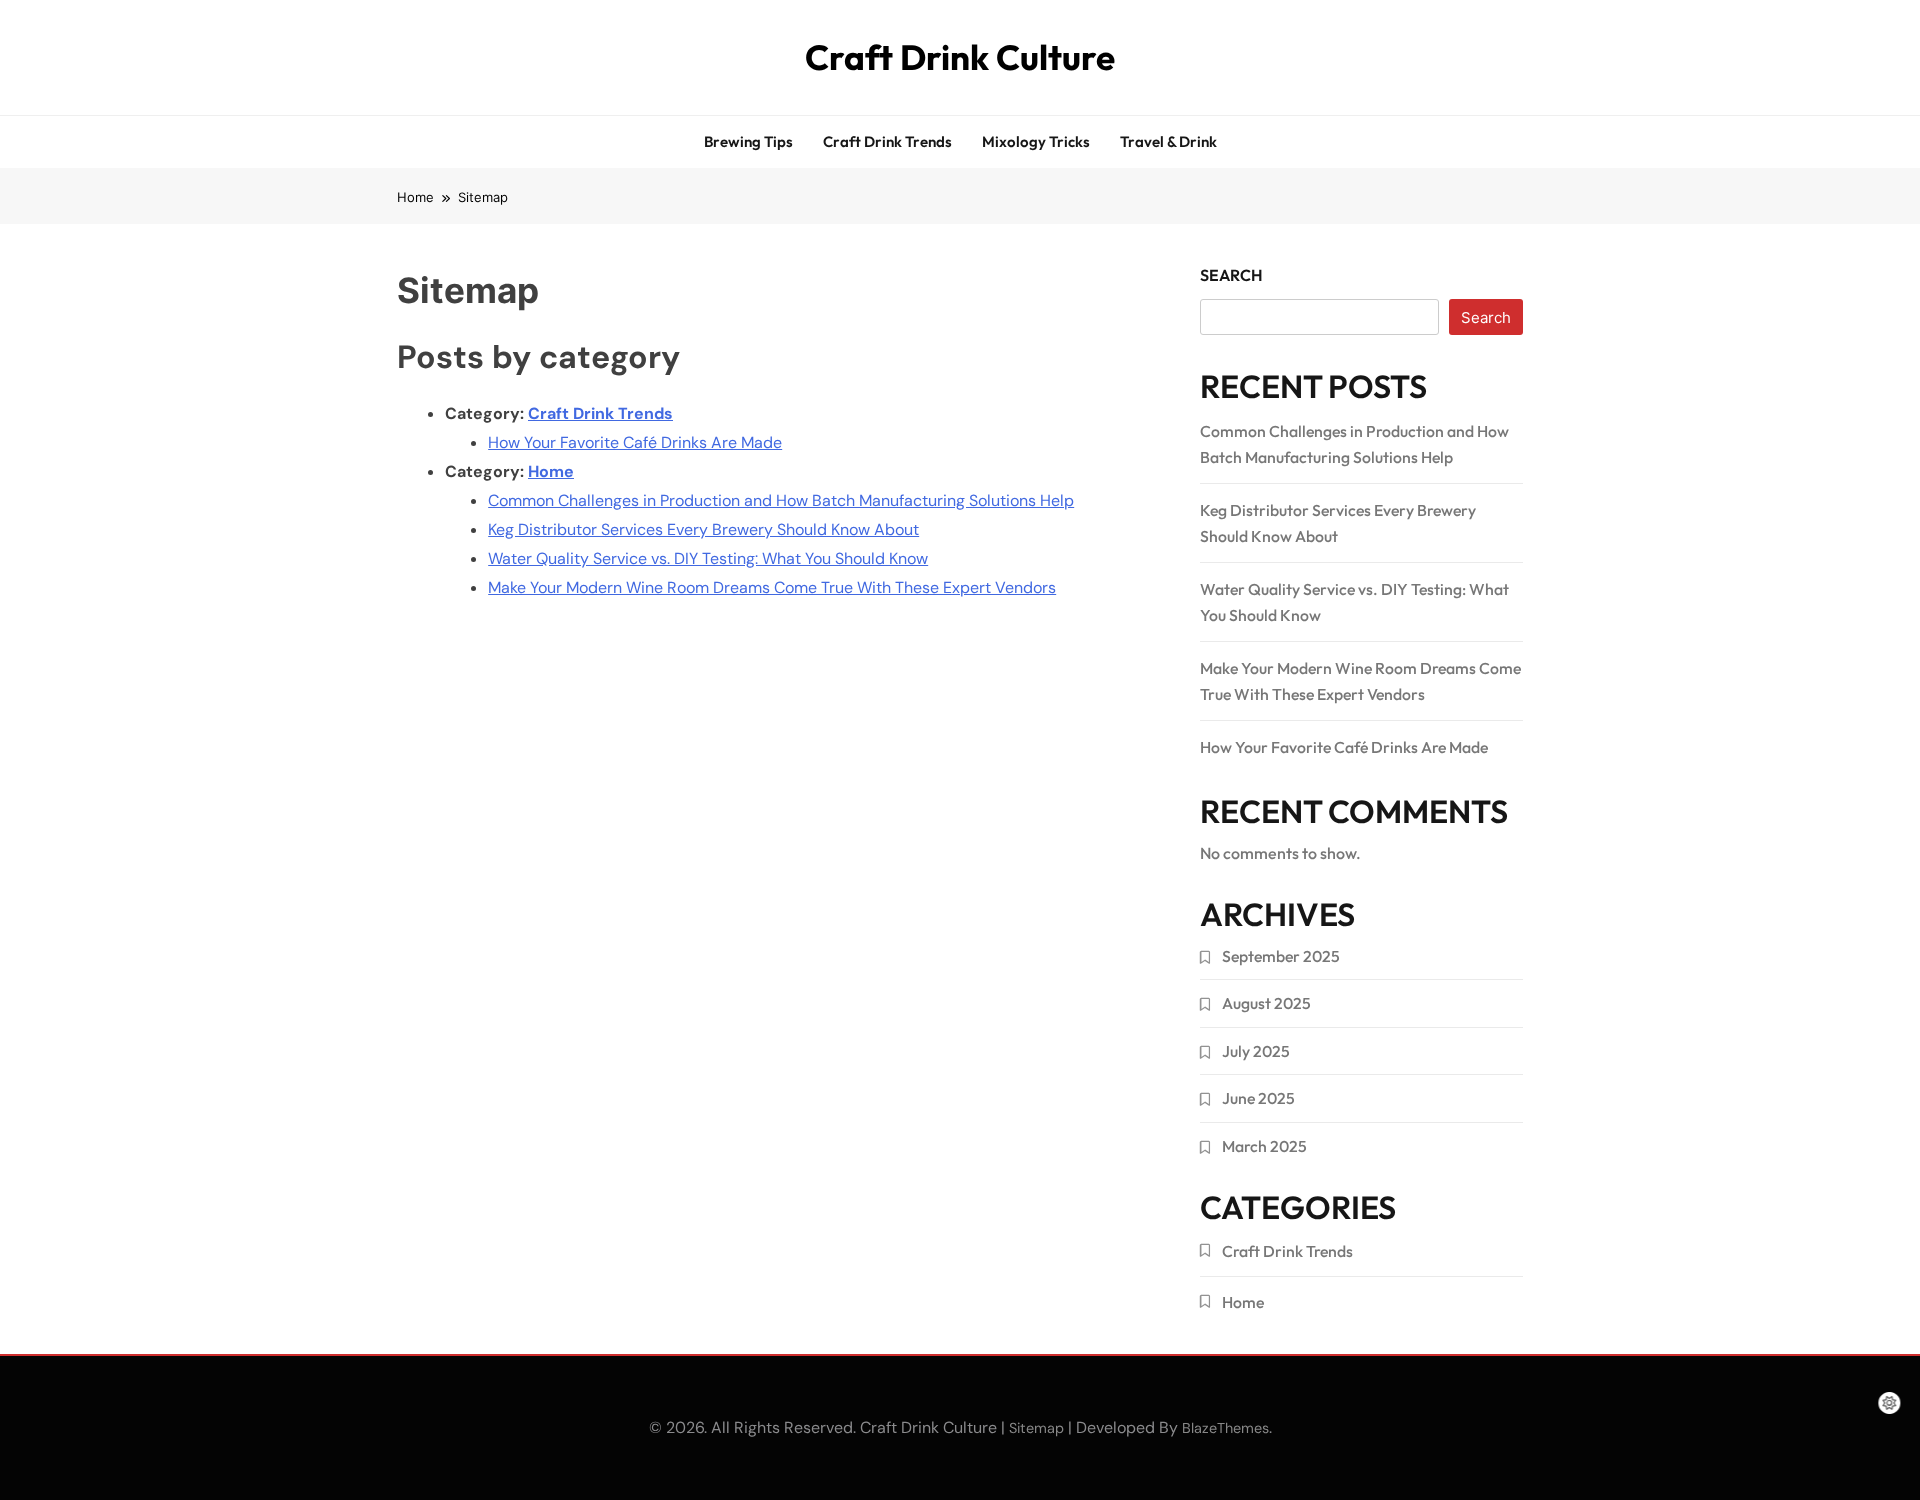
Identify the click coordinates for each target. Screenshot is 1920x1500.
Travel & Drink (1168, 141)
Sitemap (1036, 1428)
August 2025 (1266, 1003)
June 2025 (1258, 1098)
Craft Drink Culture (960, 57)
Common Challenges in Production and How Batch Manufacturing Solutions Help (781, 500)
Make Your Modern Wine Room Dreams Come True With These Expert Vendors (772, 587)
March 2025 (1264, 1146)
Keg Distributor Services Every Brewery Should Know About (703, 529)
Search (1231, 275)
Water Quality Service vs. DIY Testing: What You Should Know (708, 558)
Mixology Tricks (1036, 141)
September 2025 (1281, 956)
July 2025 (1256, 1051)
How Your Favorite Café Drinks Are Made (635, 442)
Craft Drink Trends (887, 141)
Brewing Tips (748, 141)
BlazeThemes (1225, 1428)
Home (551, 471)
